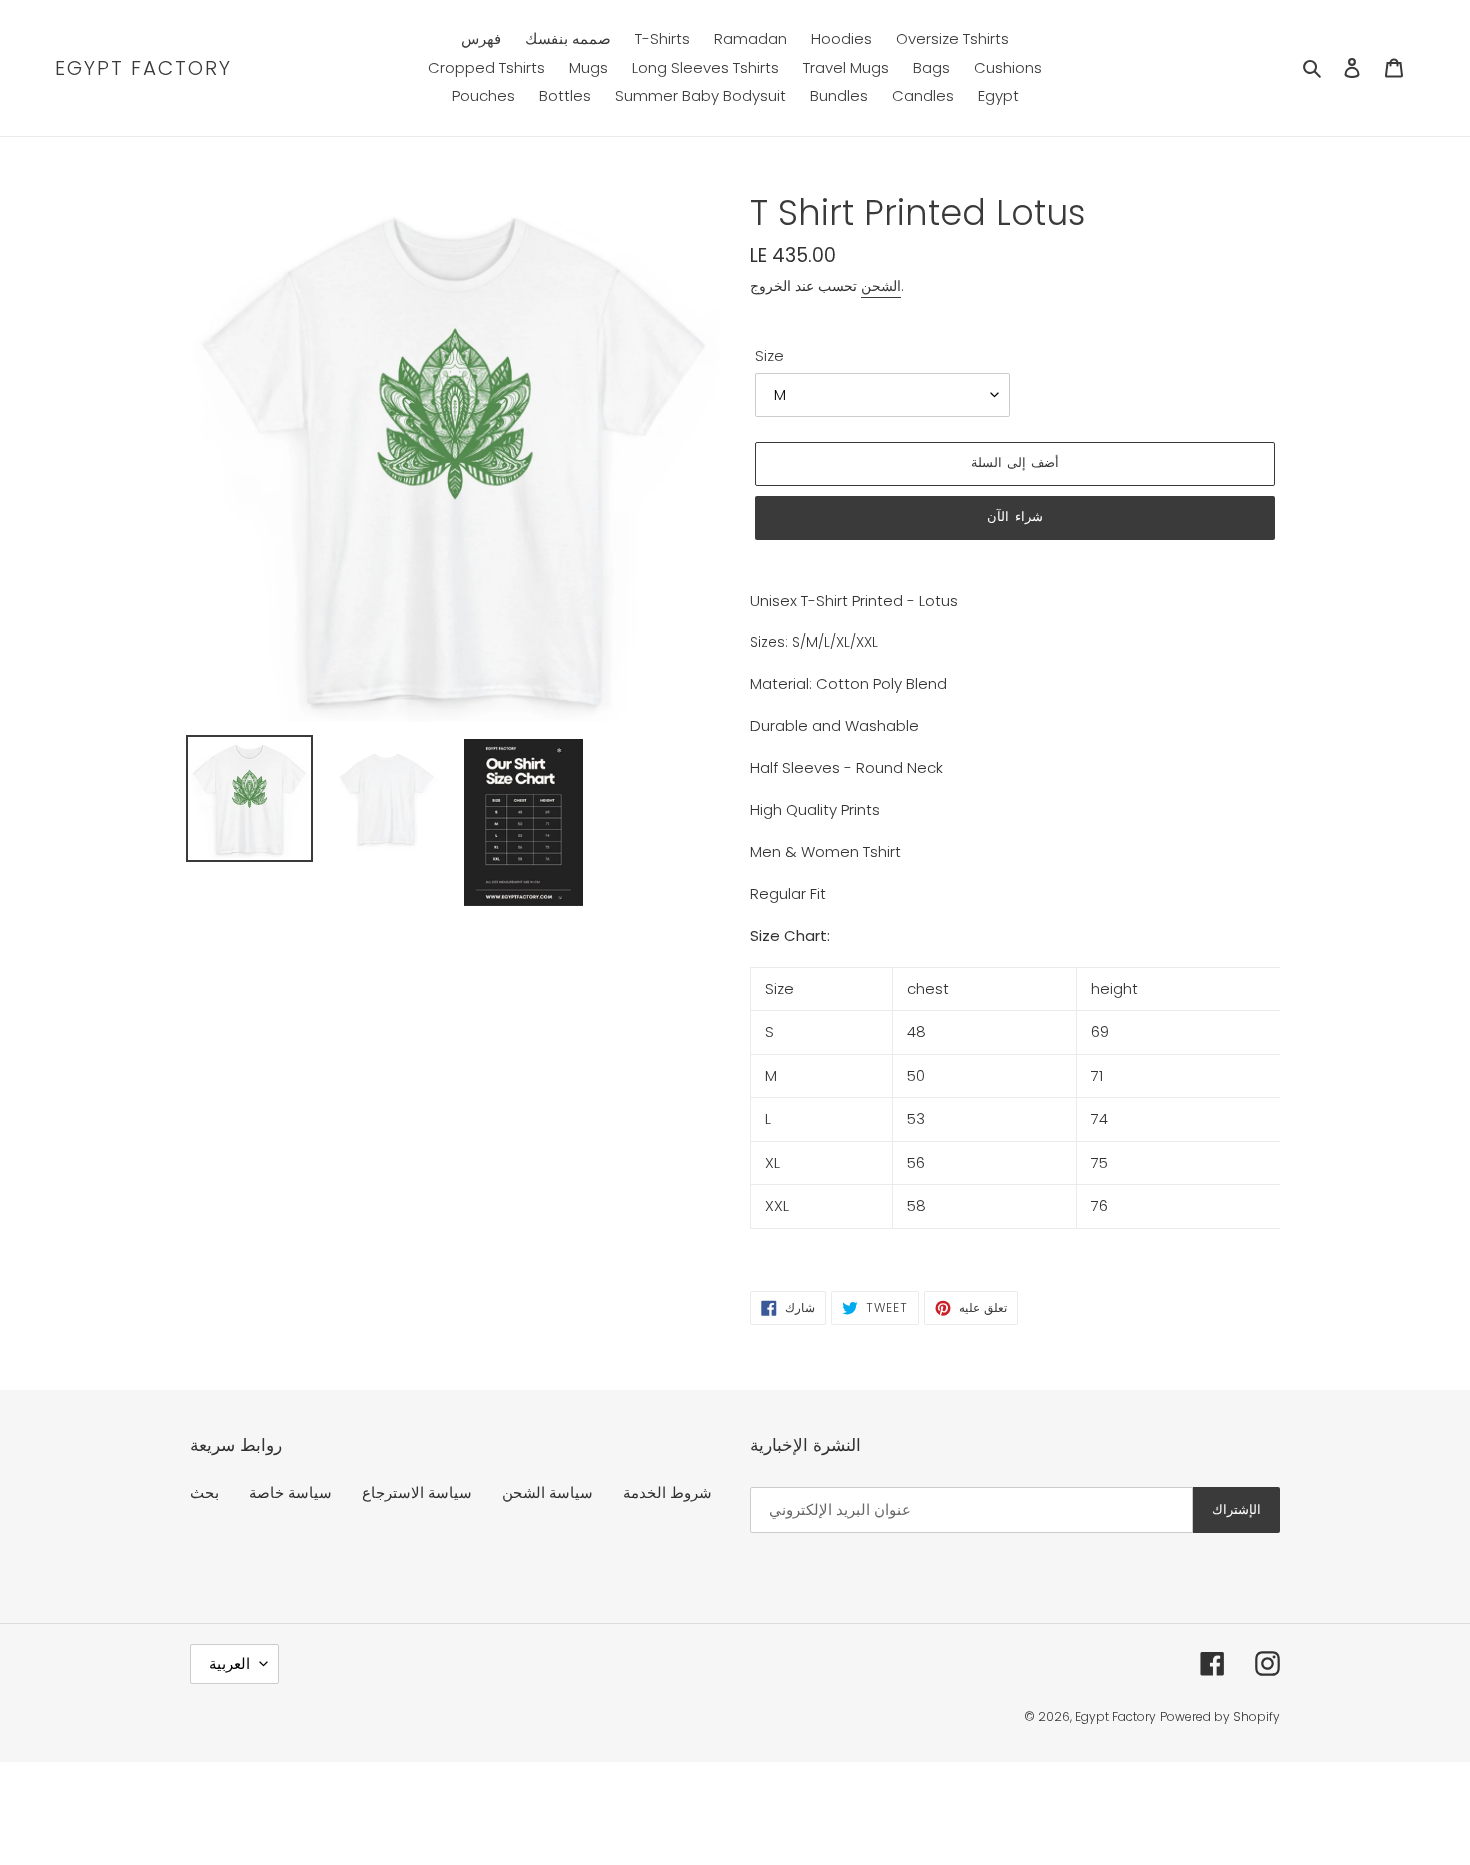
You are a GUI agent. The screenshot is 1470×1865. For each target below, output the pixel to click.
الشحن (881, 286)
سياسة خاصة (290, 1492)
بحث (204, 1492)
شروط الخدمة (667, 1492)
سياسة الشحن (547, 1492)
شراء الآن (1014, 516)
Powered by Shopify (1220, 1716)
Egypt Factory (143, 68)
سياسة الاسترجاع (417, 1492)
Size (769, 355)
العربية (229, 1663)
